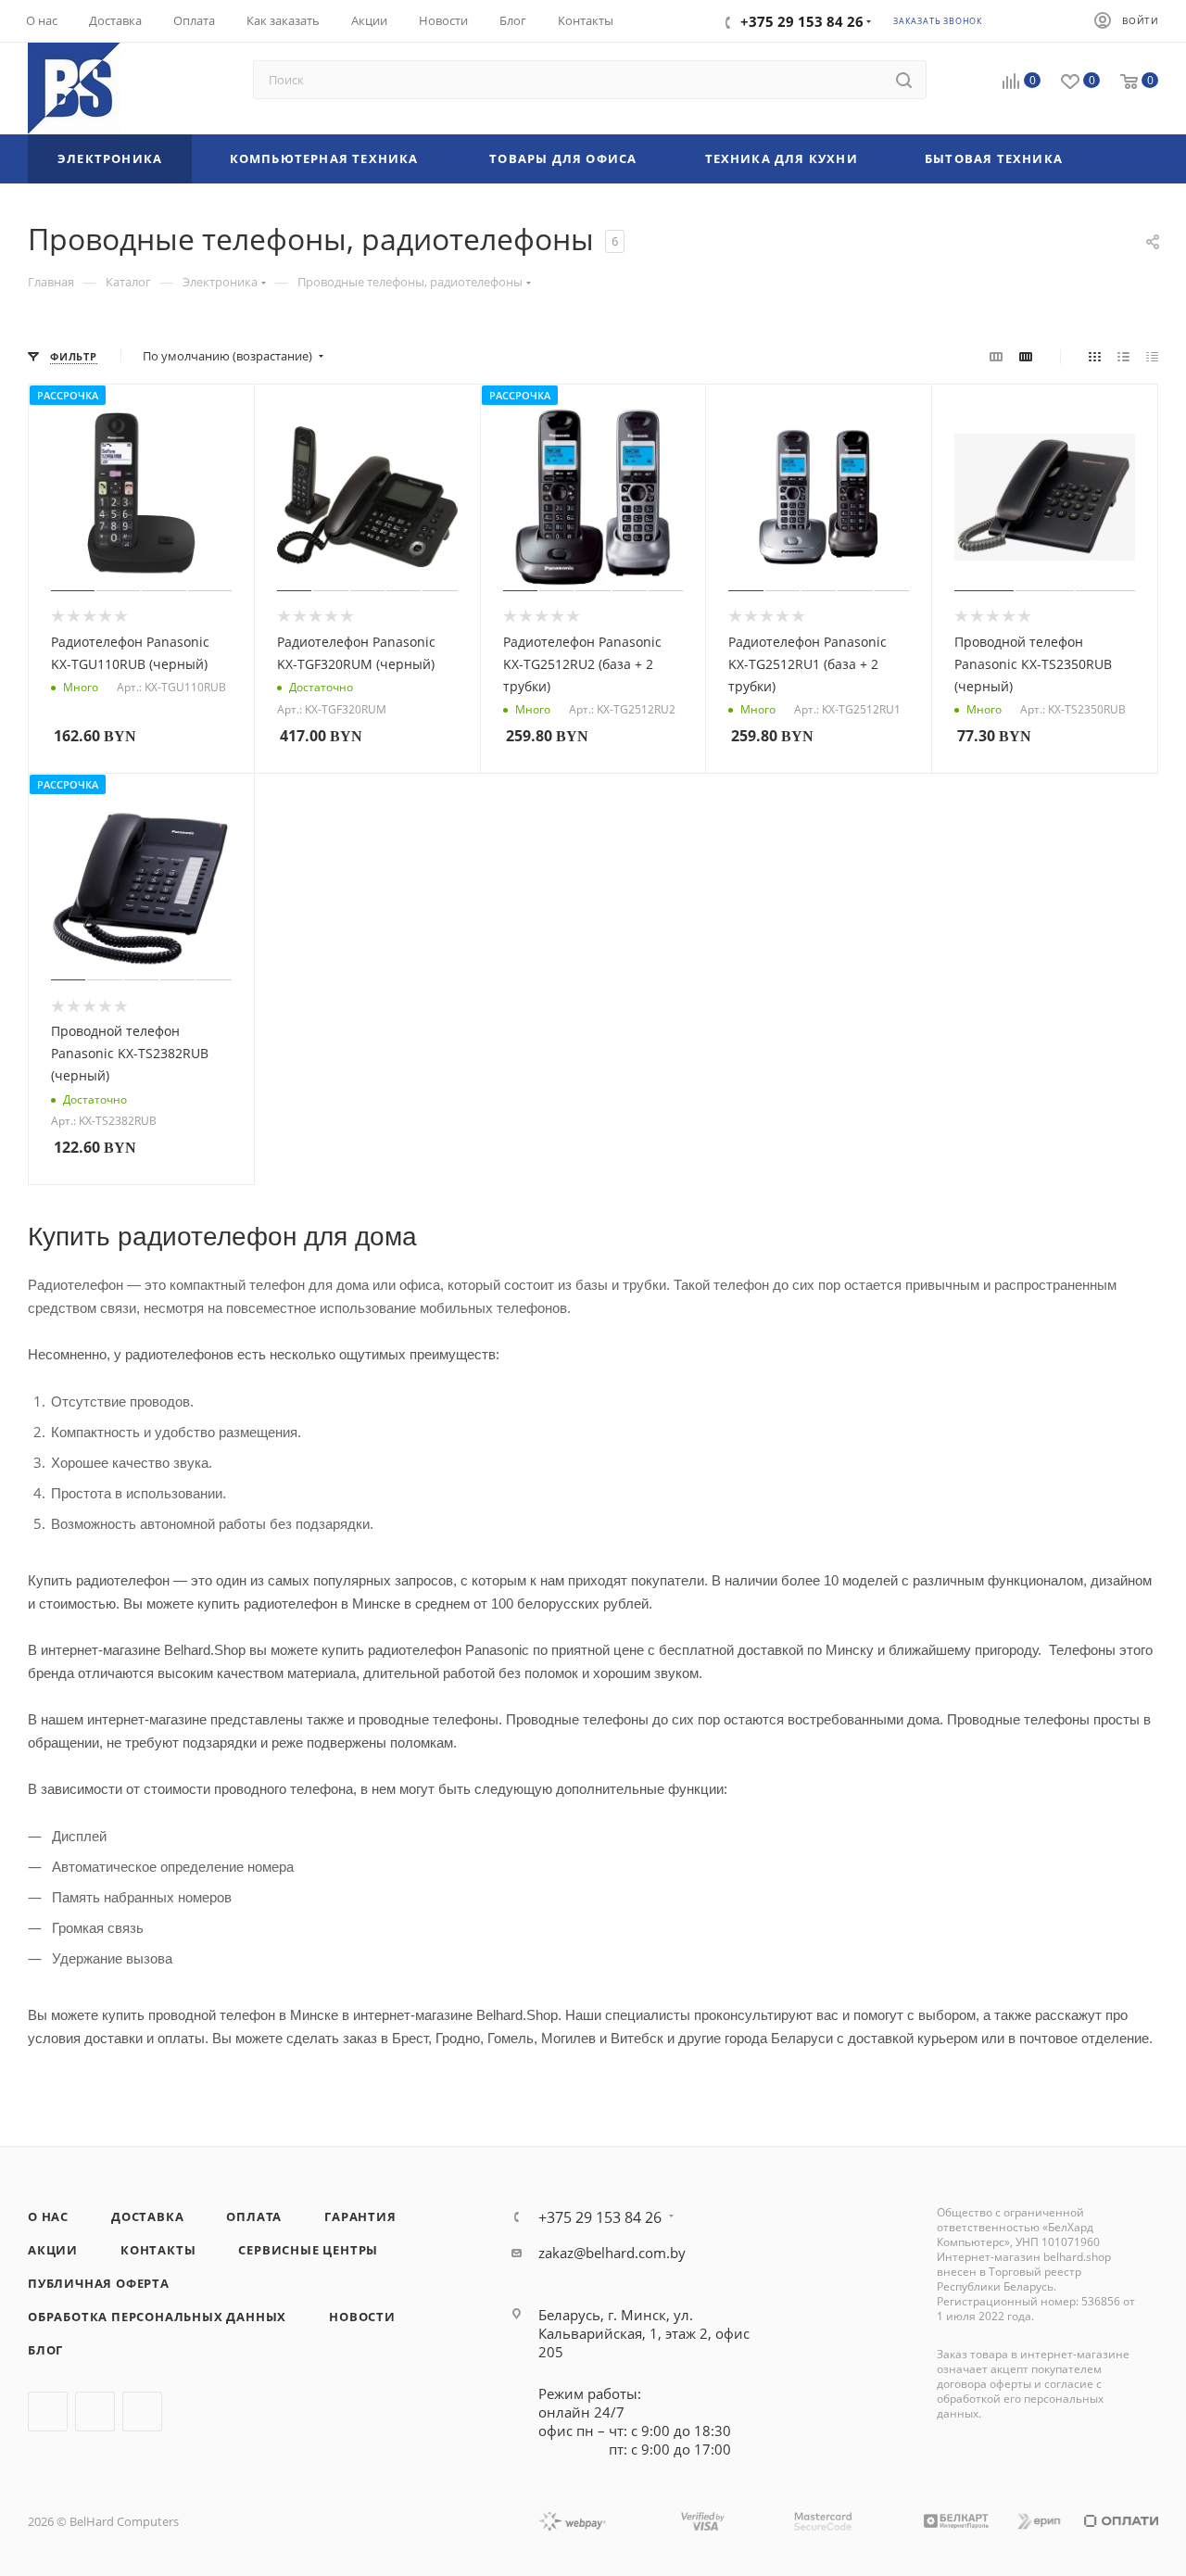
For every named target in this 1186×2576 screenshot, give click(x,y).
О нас (48, 2216)
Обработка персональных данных (157, 2317)
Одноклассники (142, 2412)
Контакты (158, 2250)
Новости (362, 2317)
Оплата (254, 2216)
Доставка (147, 2216)
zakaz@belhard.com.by (612, 2253)
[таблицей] (1152, 356)
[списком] (1123, 356)
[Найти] (904, 80)
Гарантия (360, 2216)
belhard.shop (1077, 2257)
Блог (45, 2350)
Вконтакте (48, 2412)
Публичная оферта (99, 2283)
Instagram (95, 2412)
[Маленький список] (996, 356)
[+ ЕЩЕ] (1127, 159)
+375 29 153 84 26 (600, 2217)
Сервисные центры (308, 2250)
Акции (53, 2250)
